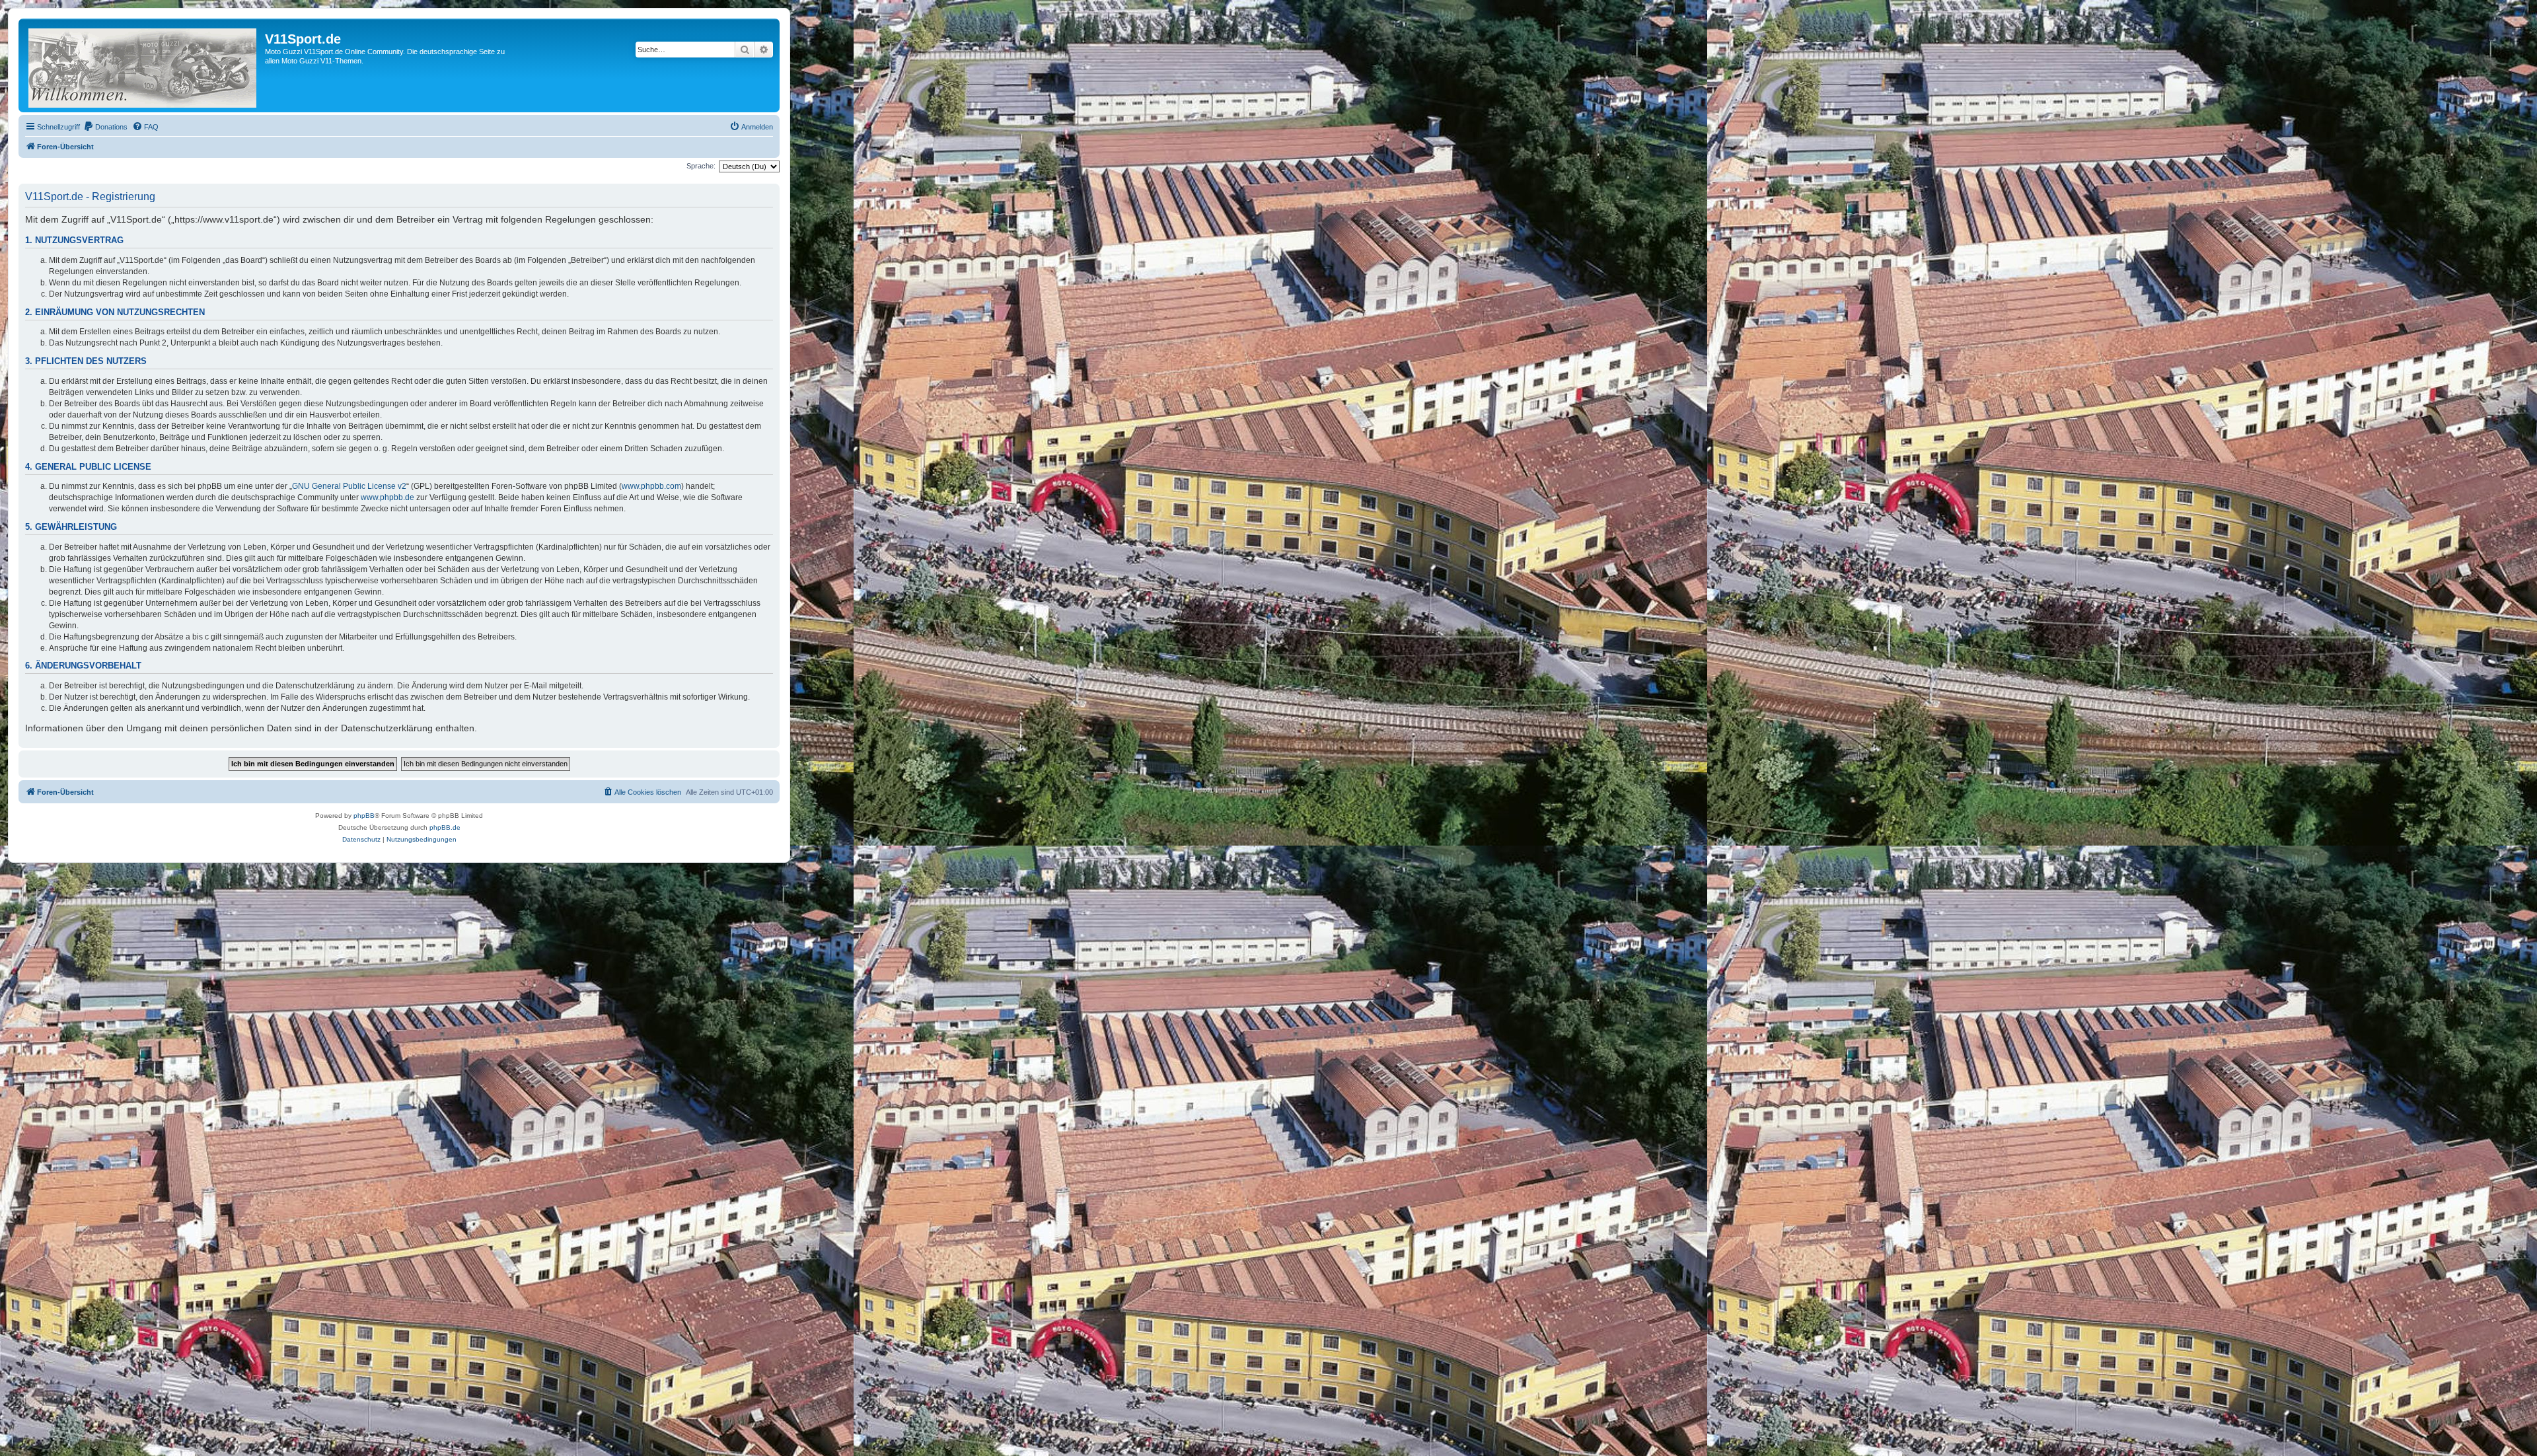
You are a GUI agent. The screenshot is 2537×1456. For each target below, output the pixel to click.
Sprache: (701, 166)
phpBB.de (445, 827)
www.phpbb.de (387, 497)
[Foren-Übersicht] (143, 65)
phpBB (364, 816)
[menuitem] (105, 127)
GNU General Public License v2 (349, 486)
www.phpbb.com (651, 486)
